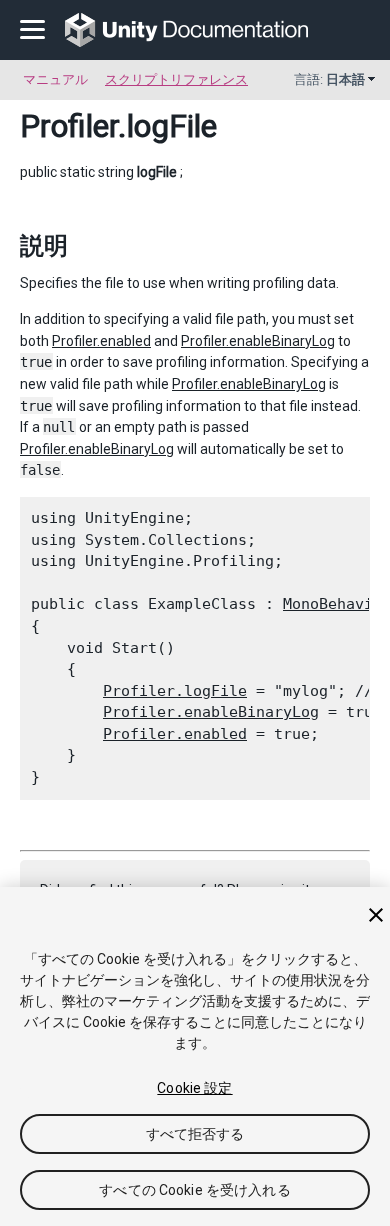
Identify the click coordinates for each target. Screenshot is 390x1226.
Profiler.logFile (175, 691)
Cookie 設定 (194, 1088)
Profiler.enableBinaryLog (258, 341)
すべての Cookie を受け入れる (195, 1190)
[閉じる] (376, 915)
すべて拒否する (195, 1134)
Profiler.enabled (101, 341)
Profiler (69, 126)
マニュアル (55, 79)
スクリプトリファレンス (176, 79)
